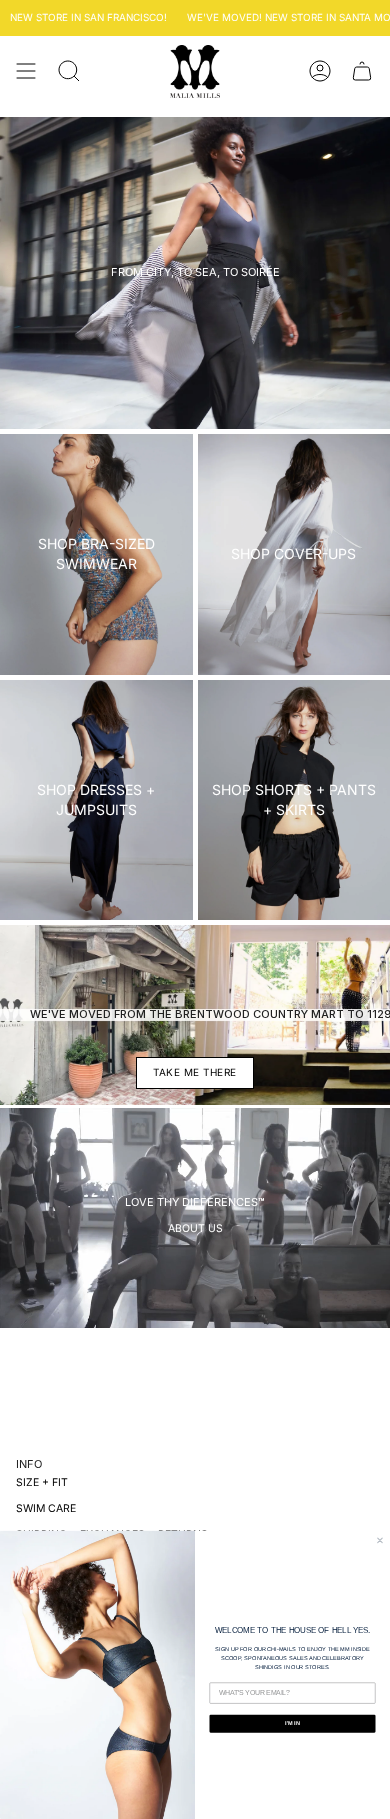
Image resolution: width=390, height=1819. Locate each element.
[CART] (362, 71)
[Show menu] (26, 71)
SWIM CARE (46, 1508)
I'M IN (292, 1723)
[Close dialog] (379, 1540)
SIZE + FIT (42, 1482)
